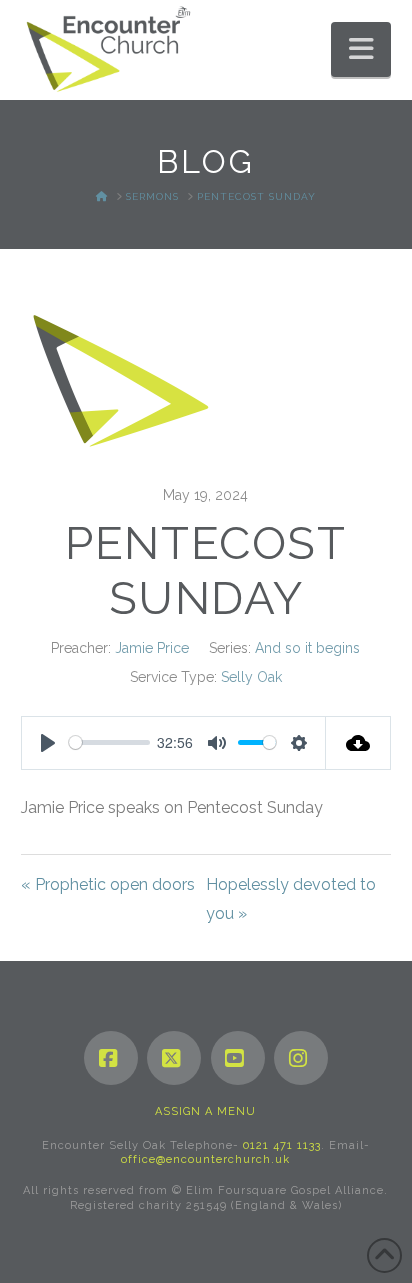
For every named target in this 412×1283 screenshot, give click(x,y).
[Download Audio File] (358, 743)
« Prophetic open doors (108, 884)
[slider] (109, 742)
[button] (361, 49)
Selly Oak (251, 677)
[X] (174, 1058)
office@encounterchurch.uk (205, 1159)
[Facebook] (111, 1058)
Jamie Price (152, 648)
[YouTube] (238, 1058)
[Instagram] (301, 1058)
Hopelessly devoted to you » (291, 899)
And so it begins (307, 648)
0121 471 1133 (282, 1145)
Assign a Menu (205, 1111)
